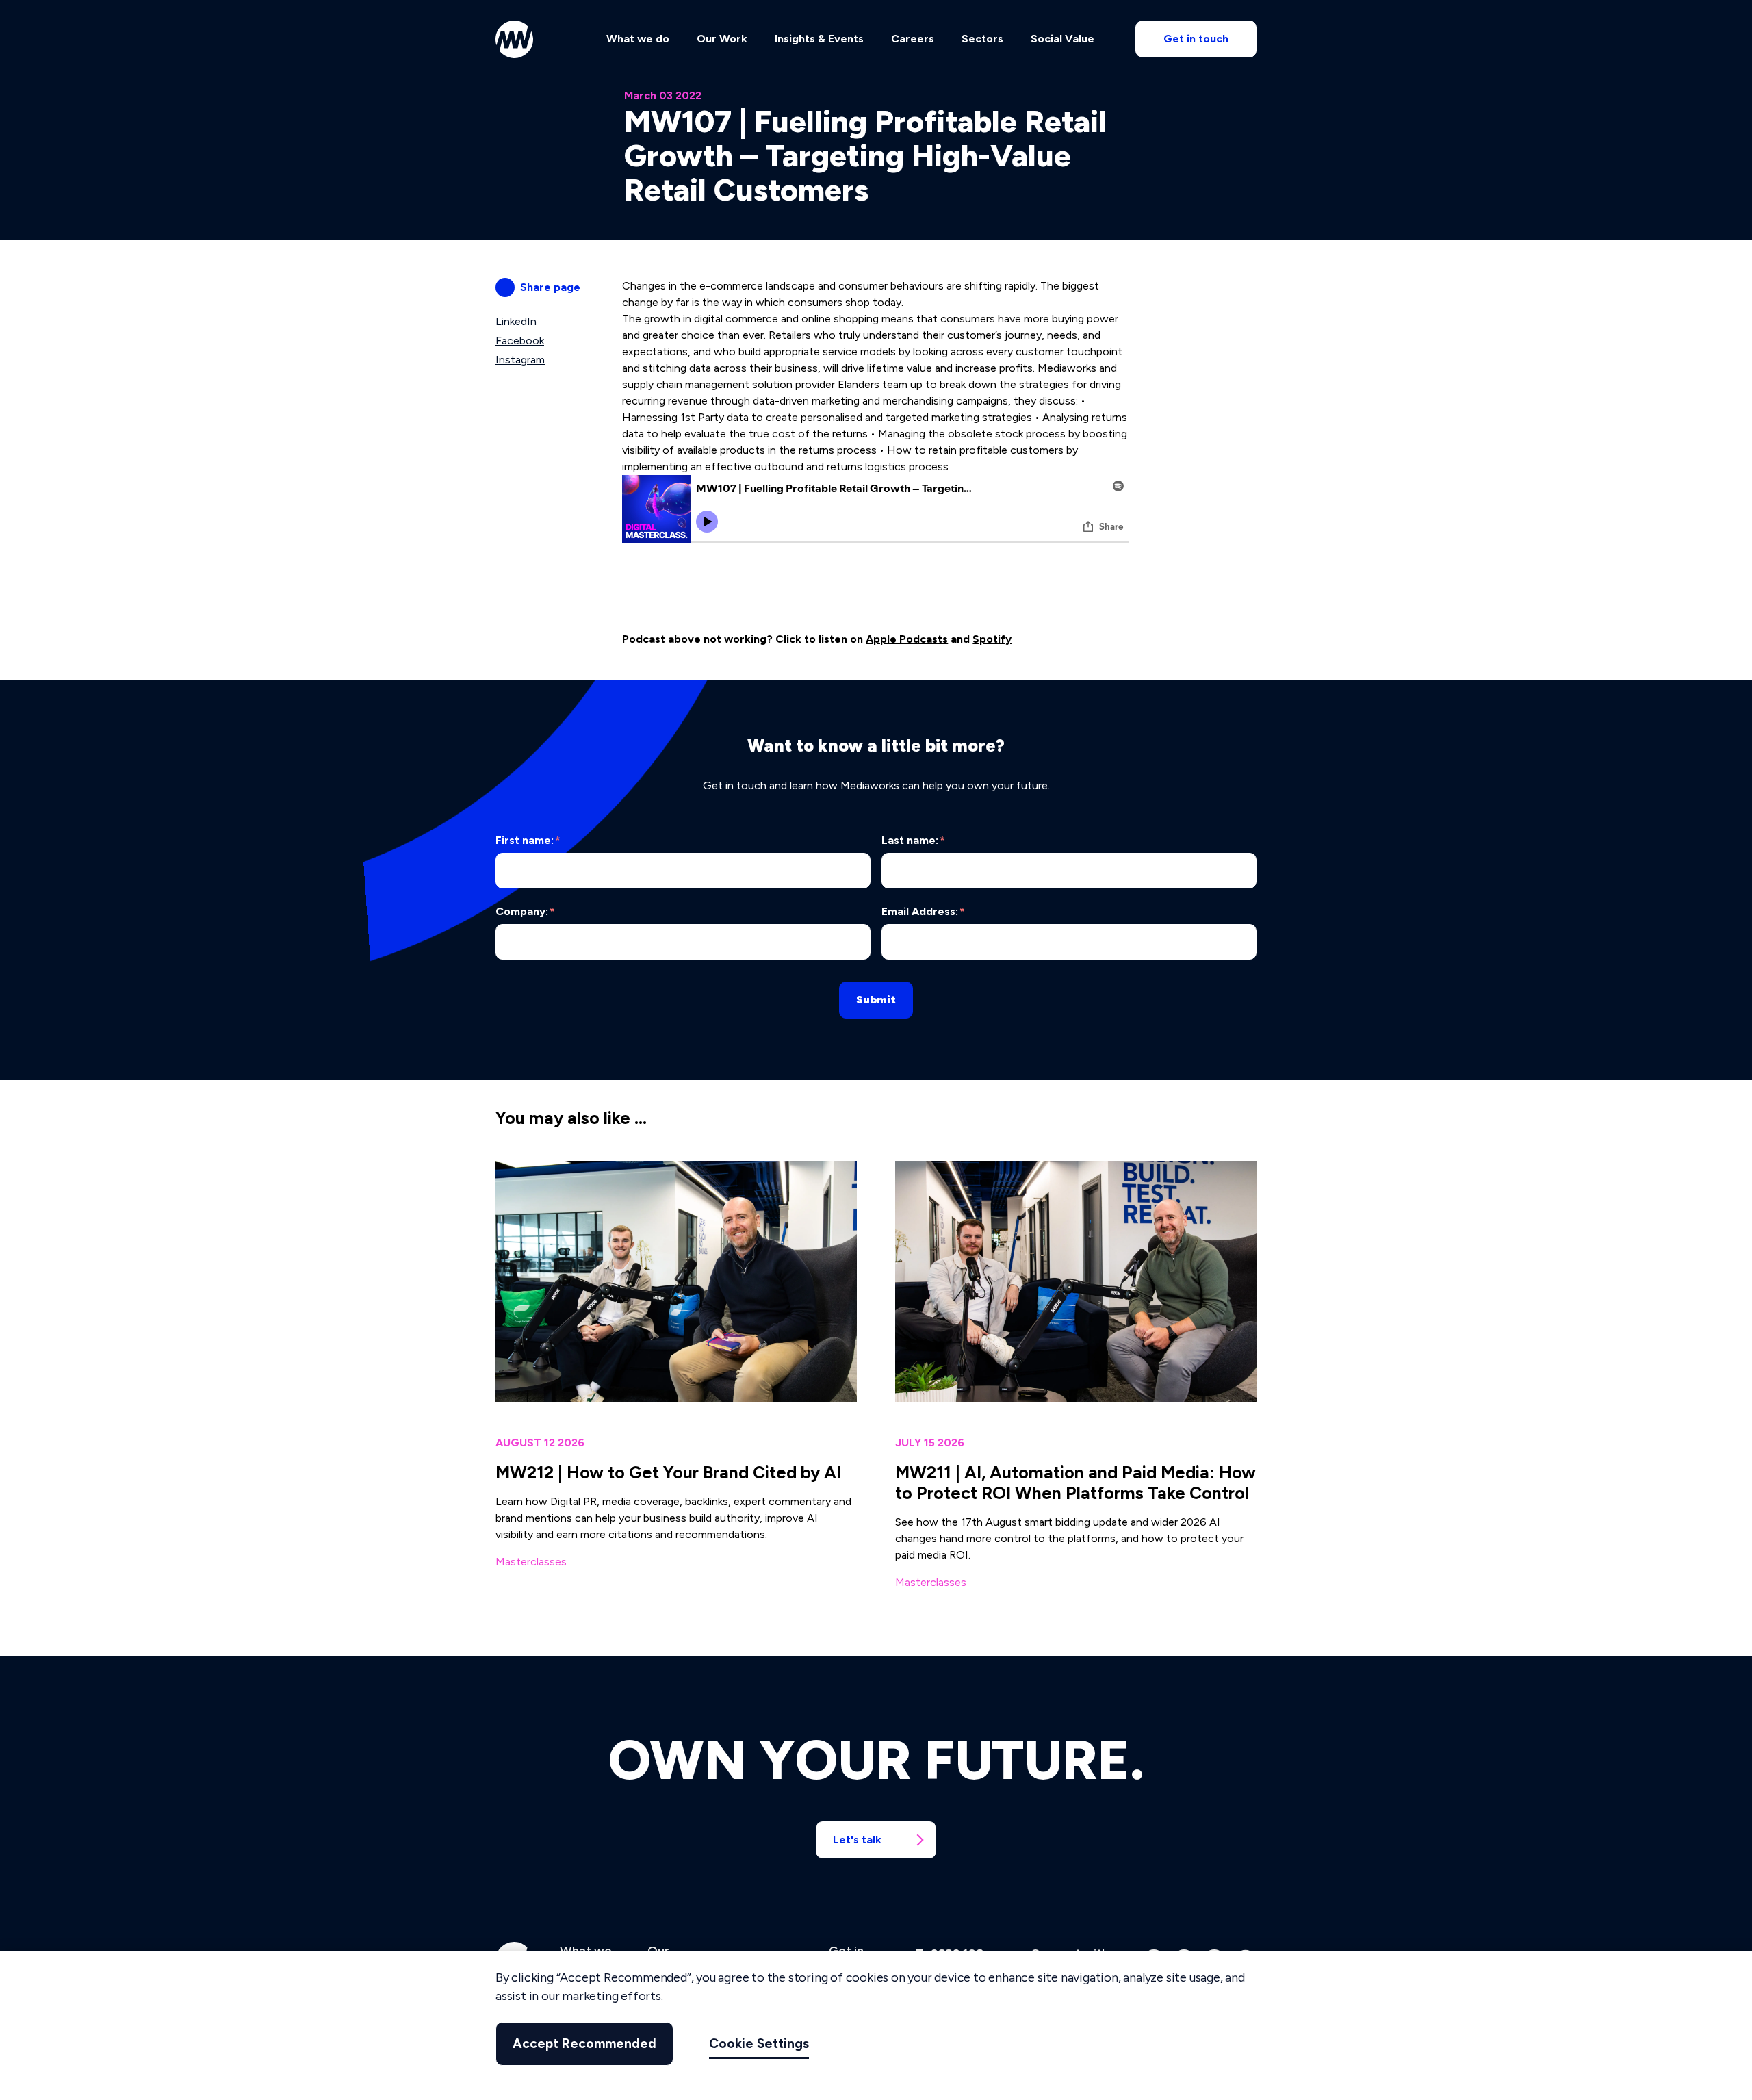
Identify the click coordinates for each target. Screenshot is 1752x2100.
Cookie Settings (759, 2044)
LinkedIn (516, 321)
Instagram (520, 360)
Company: (525, 911)
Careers (913, 39)
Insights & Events (819, 39)
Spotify (992, 639)
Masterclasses (531, 1562)
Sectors (982, 39)
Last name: (913, 840)
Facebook (520, 341)
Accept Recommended (584, 2044)
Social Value (1062, 39)
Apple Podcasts (907, 639)
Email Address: (923, 911)
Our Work (722, 39)
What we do (638, 39)
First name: (528, 840)
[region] (876, 2025)
